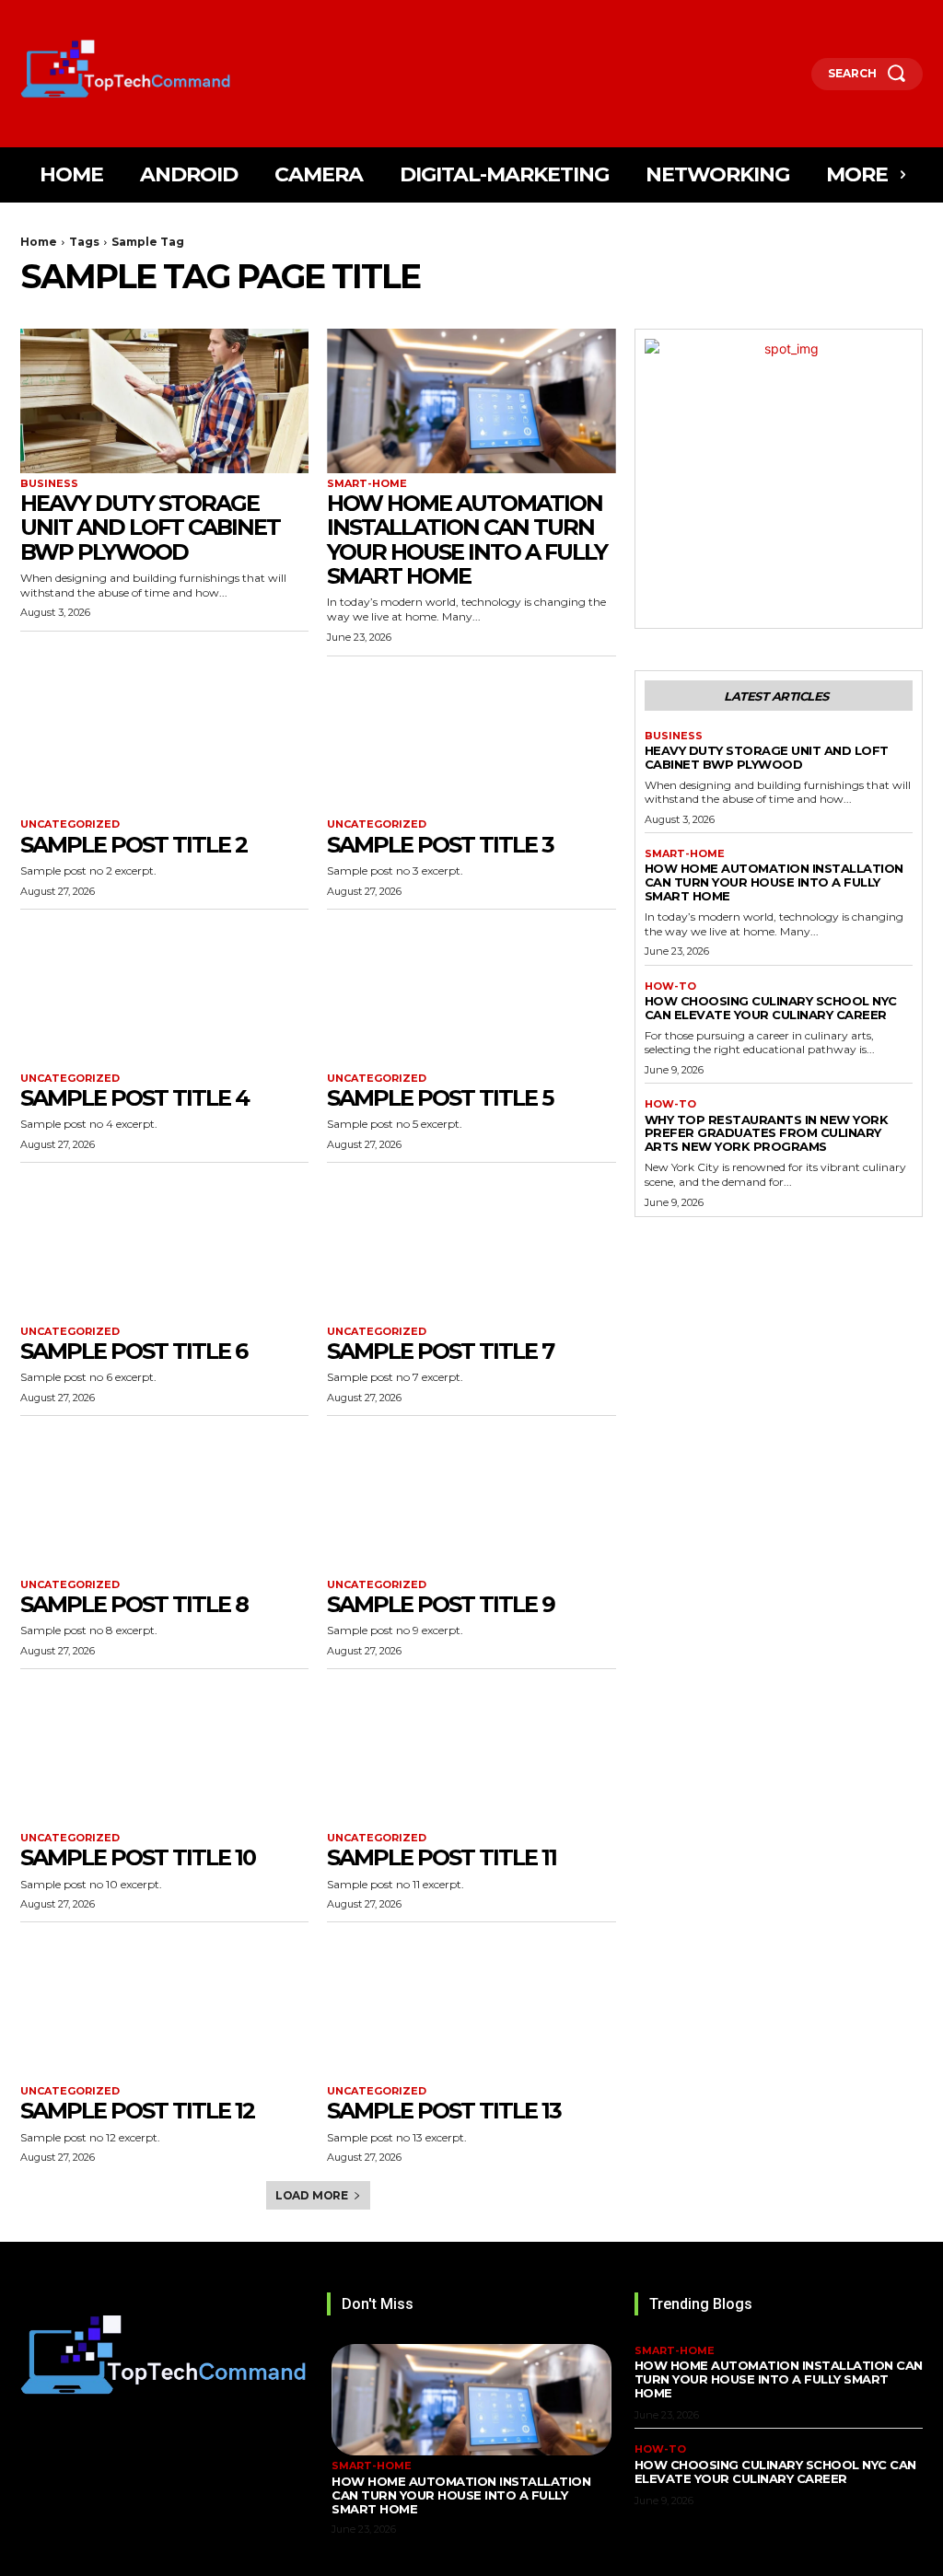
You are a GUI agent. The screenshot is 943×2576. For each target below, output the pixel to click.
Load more (312, 2195)
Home (39, 242)
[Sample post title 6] (164, 1249)
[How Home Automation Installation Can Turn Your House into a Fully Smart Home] (471, 401)
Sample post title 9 (441, 1604)
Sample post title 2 (134, 845)
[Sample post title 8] (164, 1502)
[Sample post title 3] (471, 743)
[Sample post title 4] (164, 996)
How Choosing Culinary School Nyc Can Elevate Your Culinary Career (771, 1008)
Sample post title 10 (138, 1857)
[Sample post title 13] (471, 2008)
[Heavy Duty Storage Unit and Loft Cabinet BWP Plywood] (164, 401)
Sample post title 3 (440, 845)
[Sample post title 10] (164, 1755)
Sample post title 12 (137, 2111)
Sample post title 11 (442, 1857)
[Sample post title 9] (471, 1502)
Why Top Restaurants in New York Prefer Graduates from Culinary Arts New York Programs (767, 1133)
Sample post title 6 (134, 1351)
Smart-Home (367, 484)
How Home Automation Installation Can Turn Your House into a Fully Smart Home (467, 540)
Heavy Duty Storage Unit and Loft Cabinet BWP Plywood (150, 528)
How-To (670, 986)
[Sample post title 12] (164, 2008)
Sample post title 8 (134, 1604)
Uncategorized (70, 824)
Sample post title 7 (440, 1351)
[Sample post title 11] (471, 1755)
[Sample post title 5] (471, 996)
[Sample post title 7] (471, 1249)
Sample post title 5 (440, 1098)
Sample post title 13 (444, 2111)
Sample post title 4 (134, 1098)
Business (49, 484)
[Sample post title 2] (164, 743)
